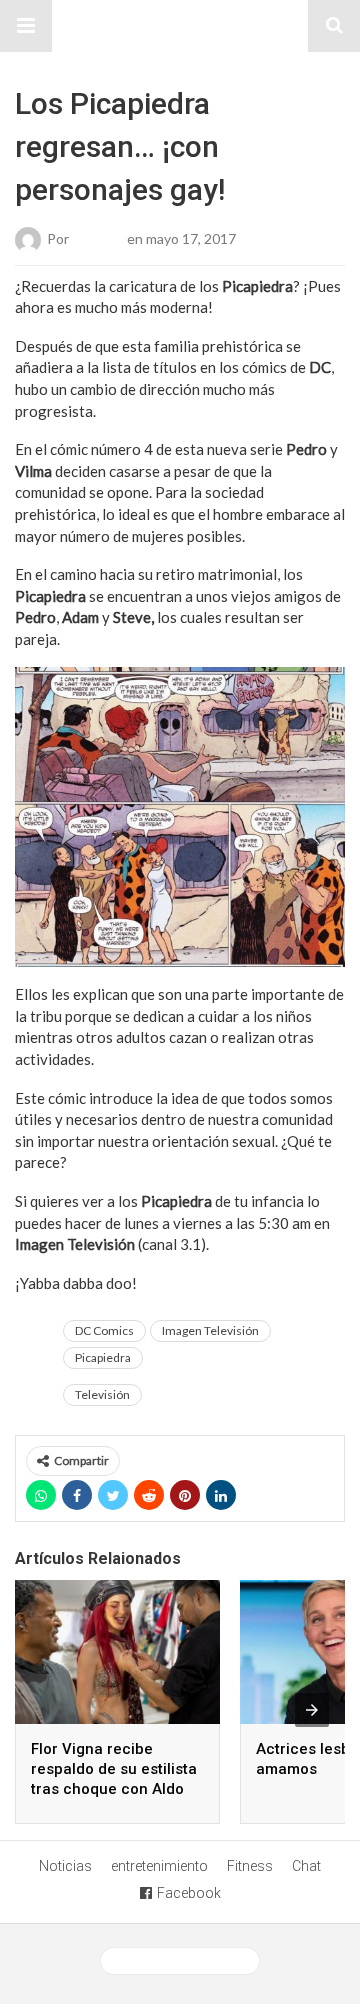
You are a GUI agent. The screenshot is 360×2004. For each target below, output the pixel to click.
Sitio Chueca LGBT (180, 26)
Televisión (102, 1394)
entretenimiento (159, 1866)
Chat (306, 1866)
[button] (26, 26)
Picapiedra (103, 1357)
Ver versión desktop (187, 1961)
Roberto (98, 237)
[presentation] (312, 1710)
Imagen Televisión (210, 1330)
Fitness (250, 1866)
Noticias (65, 1866)
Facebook (189, 1893)
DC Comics (104, 1330)
